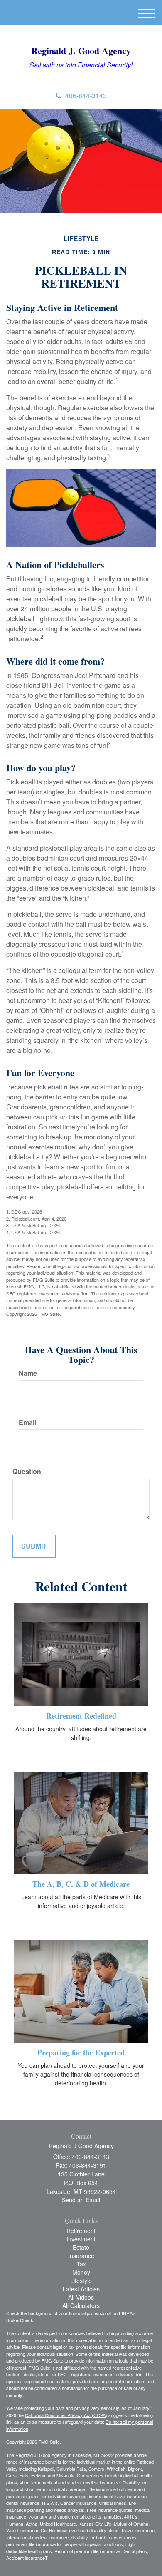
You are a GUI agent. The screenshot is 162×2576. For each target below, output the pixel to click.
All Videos (81, 2297)
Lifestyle (81, 2281)
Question (27, 1472)
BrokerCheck (20, 2320)
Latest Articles (81, 2289)
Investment (81, 2239)
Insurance (81, 2256)
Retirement (81, 2231)
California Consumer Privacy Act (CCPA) (66, 2415)
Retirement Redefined (81, 1716)
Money (81, 2272)
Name (28, 1373)
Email (27, 1422)
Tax (81, 2264)
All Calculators (81, 2305)
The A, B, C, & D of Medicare (81, 1884)
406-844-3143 (86, 96)
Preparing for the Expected (81, 2052)
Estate (81, 2247)
